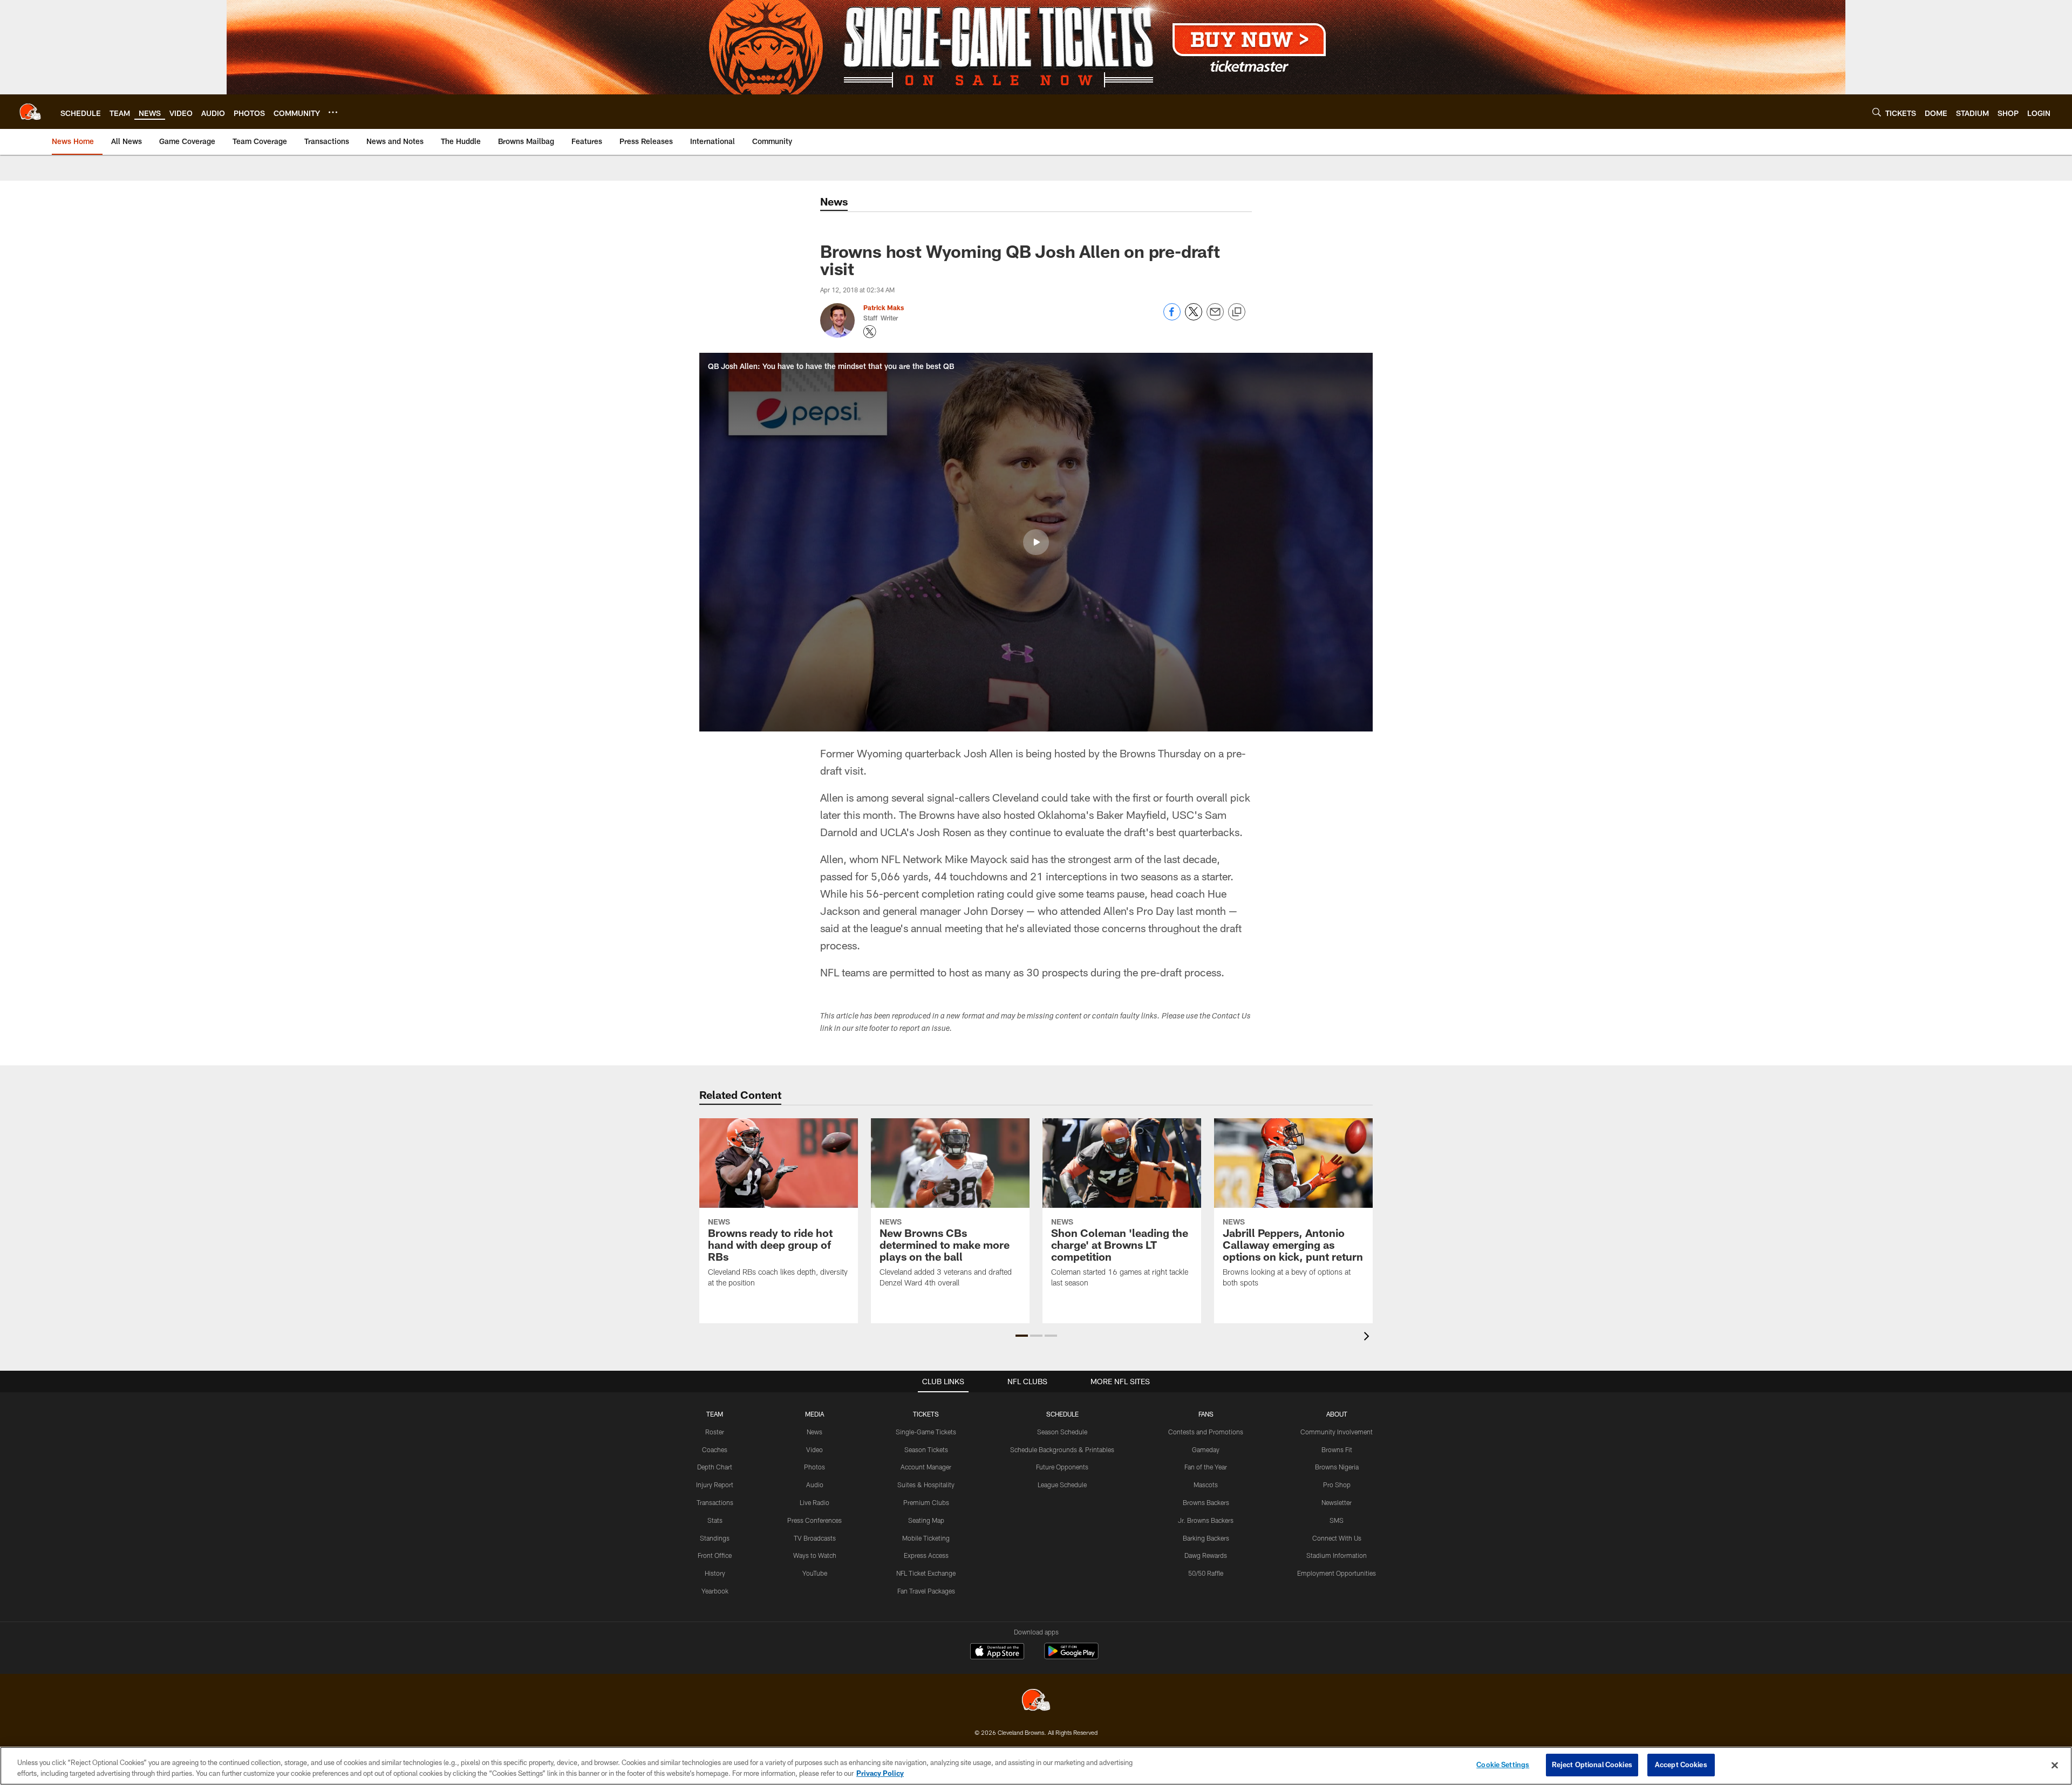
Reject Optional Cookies (1592, 1765)
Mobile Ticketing (926, 1538)
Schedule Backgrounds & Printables (1062, 1449)
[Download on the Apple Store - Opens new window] (997, 1652)
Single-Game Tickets (926, 1432)
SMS (1337, 1520)
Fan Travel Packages (926, 1591)
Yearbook (715, 1591)
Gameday (1206, 1449)
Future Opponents (1062, 1467)
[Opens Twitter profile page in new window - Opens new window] (870, 332)
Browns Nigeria (1337, 1467)
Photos (815, 1467)
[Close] (2055, 1765)
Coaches (715, 1449)
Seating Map (926, 1520)
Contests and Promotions (1206, 1432)
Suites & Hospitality (926, 1485)
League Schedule (1062, 1485)
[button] (1036, 542)
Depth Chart (715, 1467)
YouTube (815, 1573)
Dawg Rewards (1206, 1555)
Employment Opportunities (1337, 1573)
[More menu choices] (333, 112)
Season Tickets (926, 1449)
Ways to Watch (815, 1555)
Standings (715, 1538)
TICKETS (926, 1414)
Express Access (926, 1555)
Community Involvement (1337, 1432)
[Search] (1877, 112)
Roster (715, 1432)
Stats (715, 1520)
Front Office (715, 1555)
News (815, 1432)
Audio (815, 1485)
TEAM (715, 1414)
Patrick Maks (884, 307)
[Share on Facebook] (1172, 317)
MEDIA (815, 1414)
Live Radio (815, 1502)
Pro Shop (1337, 1485)
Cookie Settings (1503, 1765)
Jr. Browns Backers (1206, 1520)
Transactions (715, 1502)
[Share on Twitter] (1194, 317)
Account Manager (926, 1467)
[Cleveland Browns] (1036, 1701)
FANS (1206, 1414)
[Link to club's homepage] (30, 112)
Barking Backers (1206, 1538)
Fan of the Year (1206, 1467)
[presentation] (1368, 1338)
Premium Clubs (926, 1502)
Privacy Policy (880, 1773)
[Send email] (1215, 317)
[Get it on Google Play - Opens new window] (1071, 1656)
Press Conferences (815, 1520)
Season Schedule (1062, 1432)
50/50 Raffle (1206, 1573)
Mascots (1206, 1485)
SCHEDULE (1062, 1414)
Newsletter (1337, 1502)
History (715, 1573)
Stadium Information (1337, 1555)
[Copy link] (1237, 312)
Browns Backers (1206, 1502)
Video (815, 1449)
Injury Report (715, 1485)
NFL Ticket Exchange (926, 1573)
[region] (1036, 1766)
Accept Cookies (1681, 1765)
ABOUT (1337, 1414)
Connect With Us (1337, 1538)
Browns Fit (1337, 1449)
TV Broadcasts (815, 1538)
